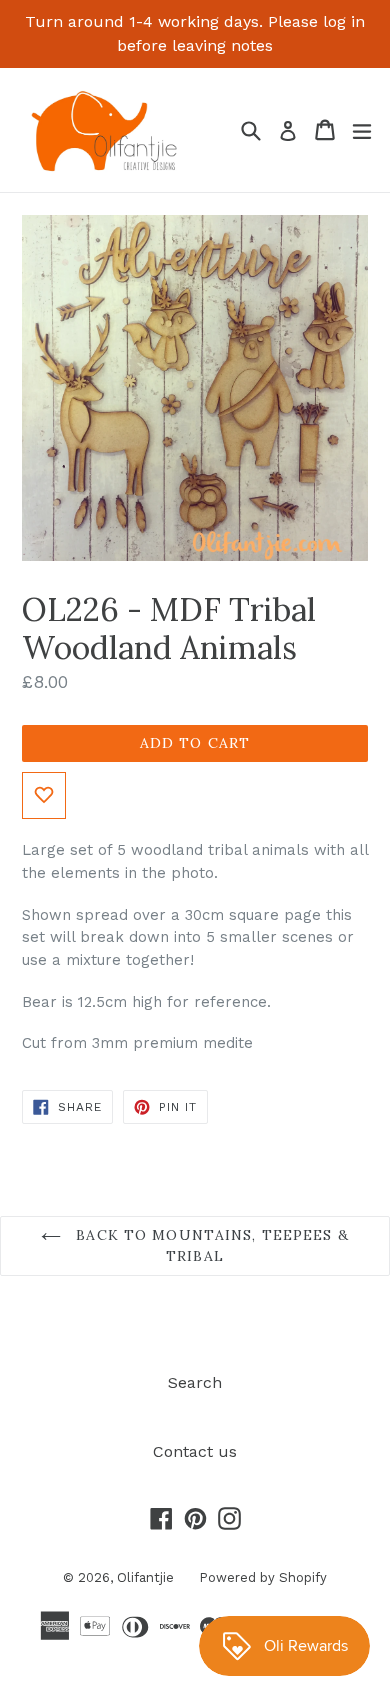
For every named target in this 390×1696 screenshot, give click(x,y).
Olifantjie (145, 1577)
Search (195, 1382)
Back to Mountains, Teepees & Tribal (209, 1245)
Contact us (195, 1451)
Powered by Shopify (263, 1577)
